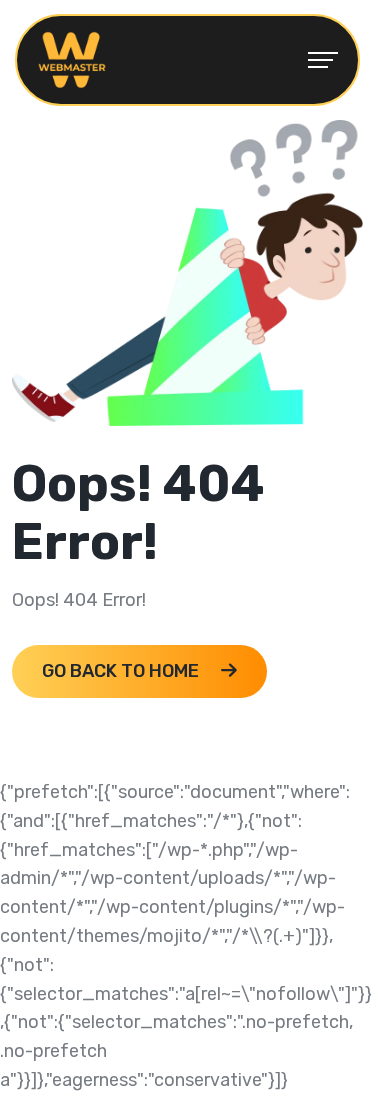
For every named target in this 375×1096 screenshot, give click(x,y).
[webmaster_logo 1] (72, 59)
